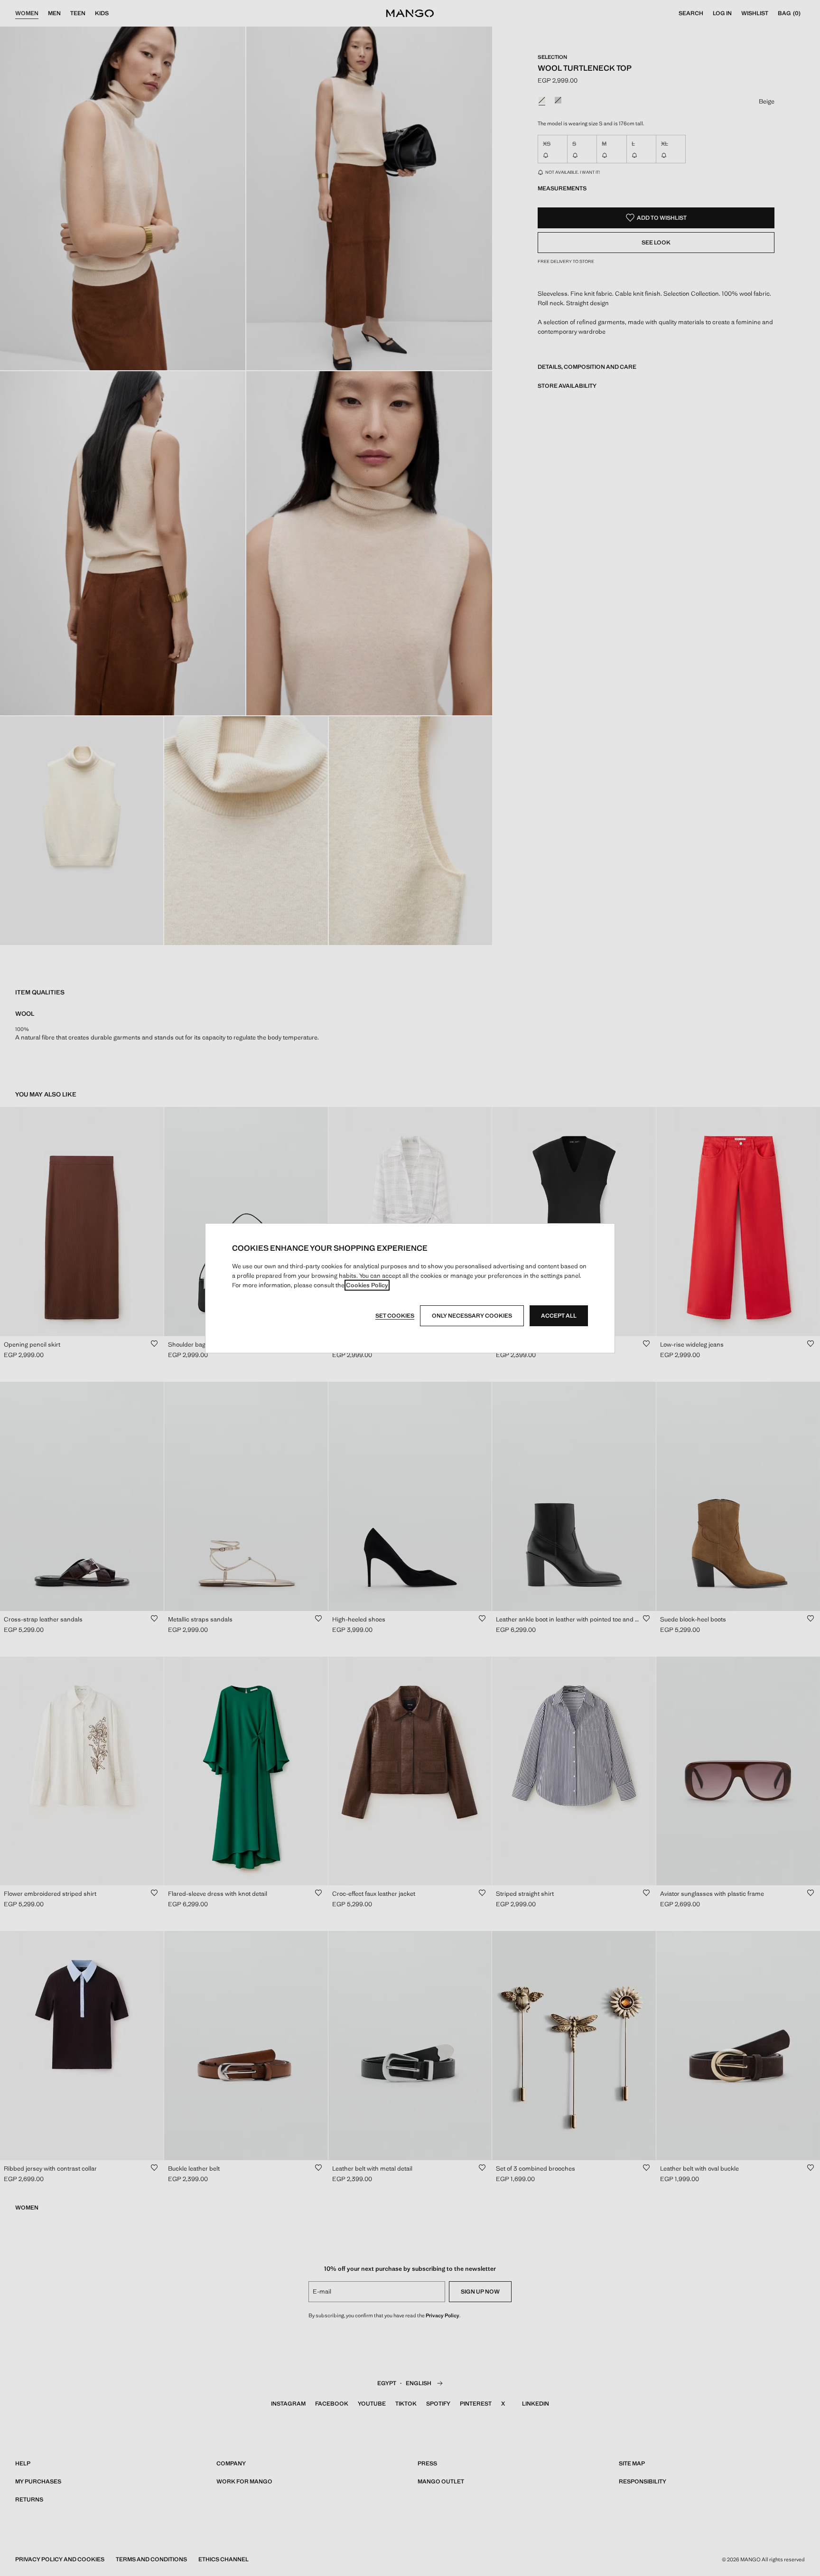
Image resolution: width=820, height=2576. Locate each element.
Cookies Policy (367, 1285)
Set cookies (395, 1316)
